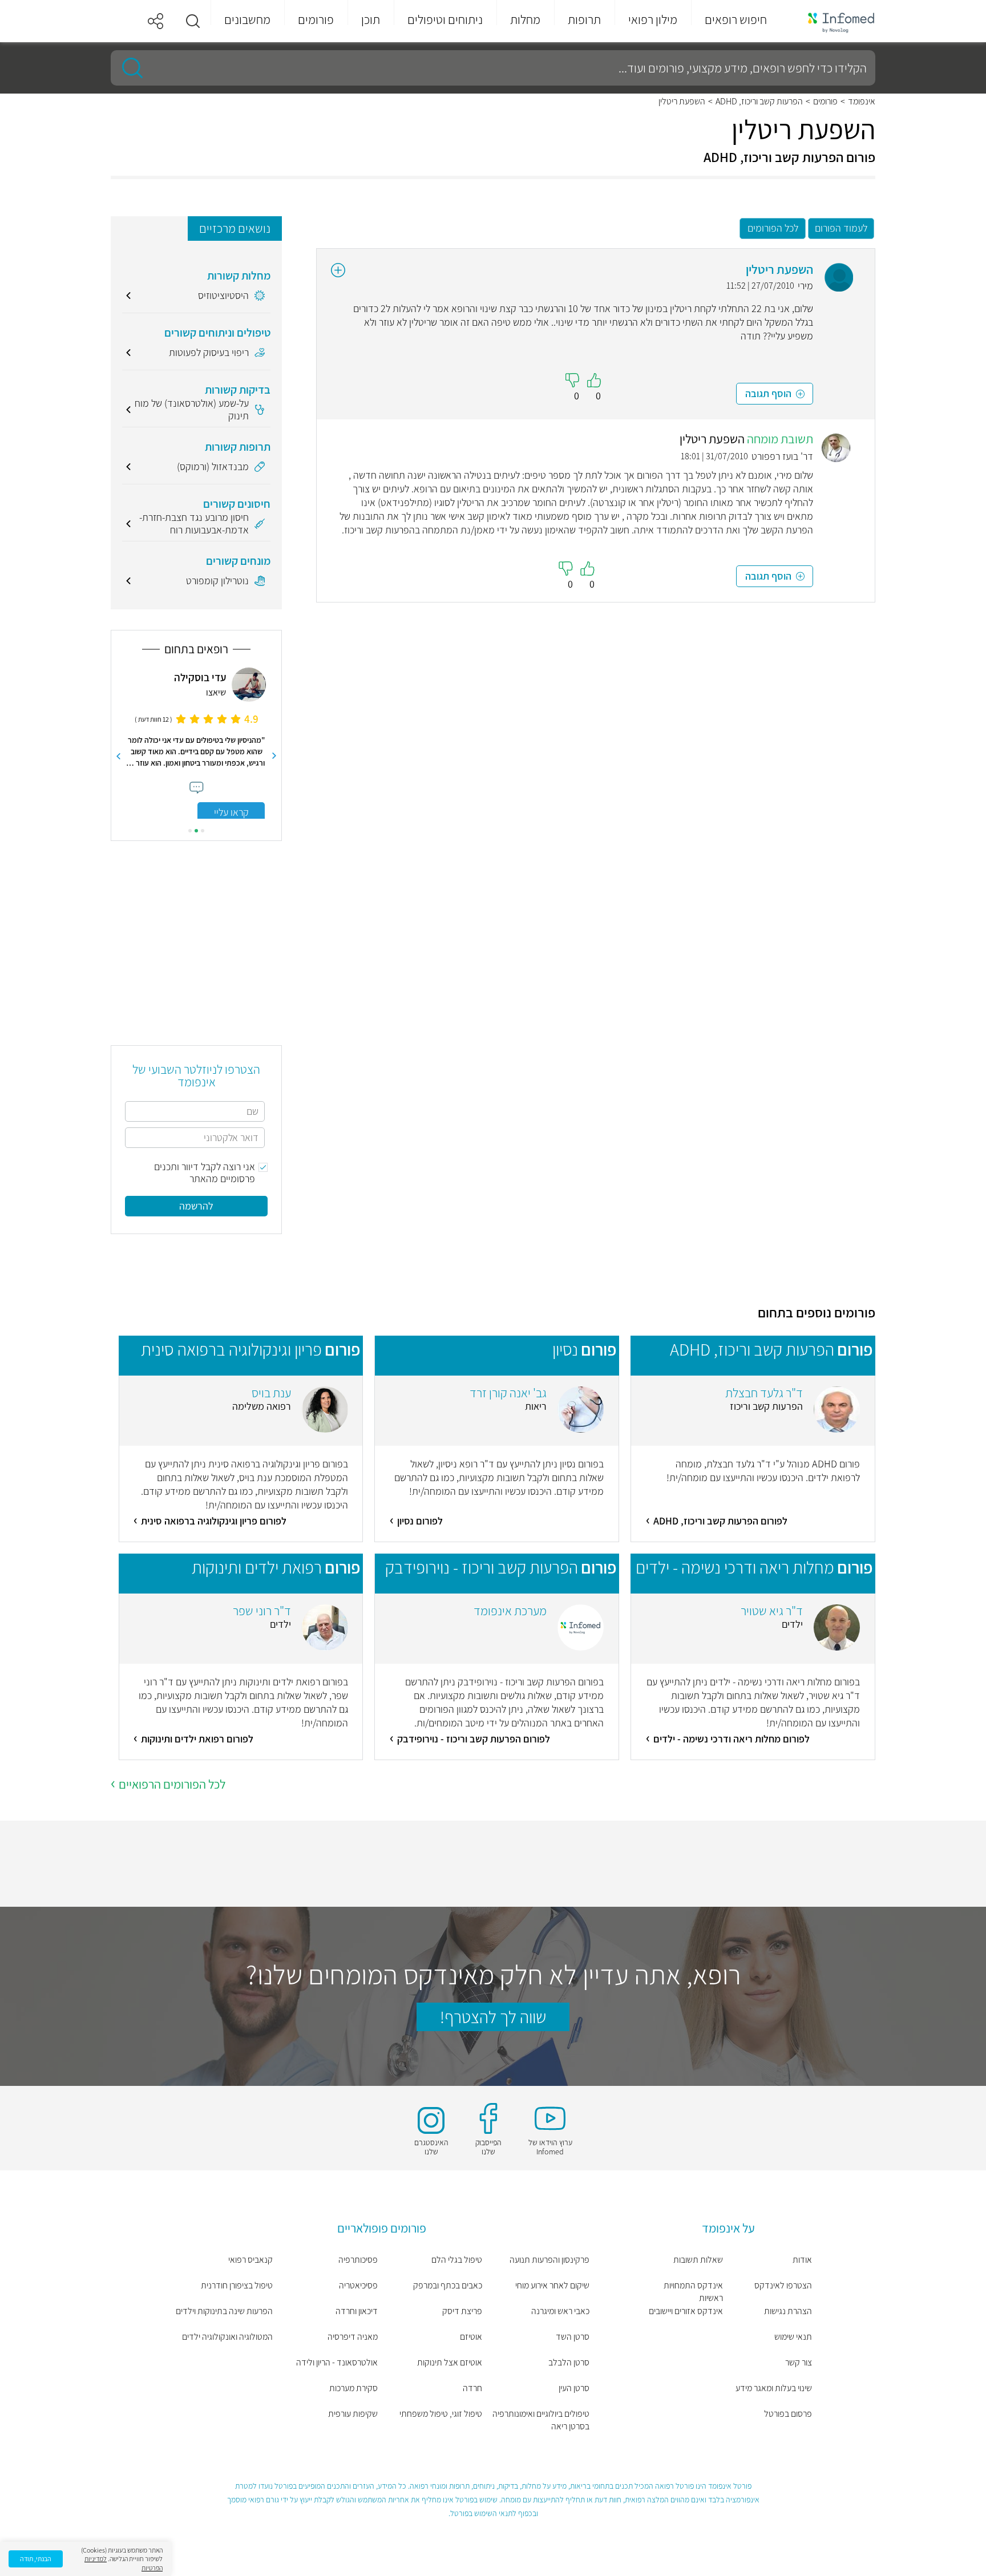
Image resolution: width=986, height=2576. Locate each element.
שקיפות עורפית (353, 2414)
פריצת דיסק (462, 2311)
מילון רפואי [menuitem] (653, 19)
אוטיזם (471, 2337)
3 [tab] (190, 831)
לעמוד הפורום (841, 228)
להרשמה (196, 1206)
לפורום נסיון (420, 1521)
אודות (802, 2260)
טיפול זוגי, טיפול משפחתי (441, 2414)
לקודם (274, 756)
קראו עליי (231, 812)
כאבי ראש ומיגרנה (560, 2311)
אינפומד (862, 102)
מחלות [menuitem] (525, 19)
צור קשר (799, 2362)
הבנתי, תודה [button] (36, 2559)
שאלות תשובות (698, 2260)
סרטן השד (573, 2337)
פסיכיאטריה (358, 2285)
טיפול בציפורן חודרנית (237, 2285)
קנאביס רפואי (250, 2260)
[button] (193, 21)
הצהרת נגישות (788, 2311)
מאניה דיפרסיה (352, 2337)
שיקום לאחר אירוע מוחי (552, 2285)
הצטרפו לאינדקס (783, 2285)
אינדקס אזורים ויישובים (686, 2311)
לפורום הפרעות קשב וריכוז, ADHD (720, 1521)
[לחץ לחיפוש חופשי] (128, 68)
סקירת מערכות (353, 2388)
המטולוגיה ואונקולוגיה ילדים (227, 2337)
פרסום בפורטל (788, 2414)
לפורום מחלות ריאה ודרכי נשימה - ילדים (732, 1739)
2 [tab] (196, 831)
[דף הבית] (834, 21)
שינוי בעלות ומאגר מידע (774, 2388)
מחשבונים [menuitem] (247, 19)
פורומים (825, 102)
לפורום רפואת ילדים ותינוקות (197, 1739)
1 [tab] (203, 831)
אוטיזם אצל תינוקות (450, 2362)
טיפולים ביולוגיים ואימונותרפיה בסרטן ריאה (541, 2420)
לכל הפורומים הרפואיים (172, 1784)
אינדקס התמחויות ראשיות (693, 2292)
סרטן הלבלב (569, 2362)
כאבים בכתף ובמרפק (448, 2285)
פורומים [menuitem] (316, 19)
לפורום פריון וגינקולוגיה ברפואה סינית (214, 1521)
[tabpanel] (196, 743)
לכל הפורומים (773, 228)
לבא (118, 756)
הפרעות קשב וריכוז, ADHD (759, 102)
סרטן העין (574, 2388)
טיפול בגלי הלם (457, 2260)
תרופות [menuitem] (584, 19)
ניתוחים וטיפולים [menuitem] (445, 19)
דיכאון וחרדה (356, 2311)
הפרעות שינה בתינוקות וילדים (224, 2311)
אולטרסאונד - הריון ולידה (337, 2362)
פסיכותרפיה (358, 2260)
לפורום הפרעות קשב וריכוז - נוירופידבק (474, 1739)
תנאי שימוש (793, 2337)
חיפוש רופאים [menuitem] (736, 19)
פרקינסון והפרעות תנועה (549, 2260)
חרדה (472, 2388)
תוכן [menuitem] (371, 19)
